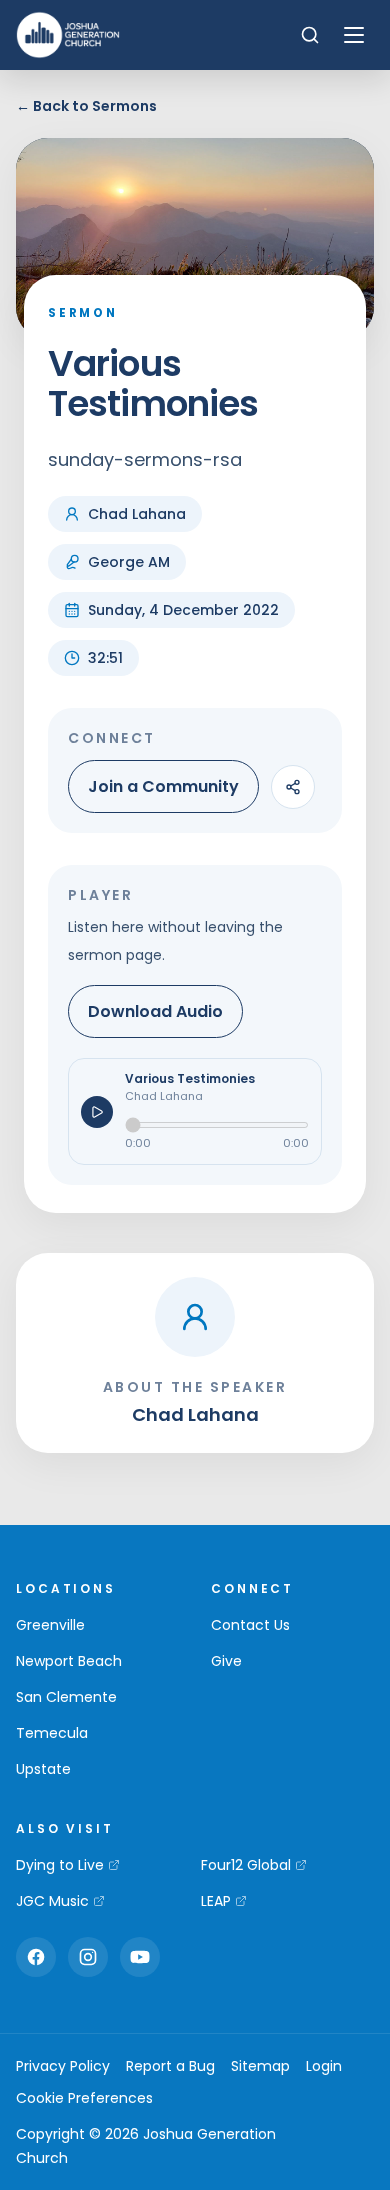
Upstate (43, 1769)
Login (324, 2066)
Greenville (50, 1625)
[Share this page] (293, 787)
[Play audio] (97, 1112)
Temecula (52, 1733)
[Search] (310, 35)
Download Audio (155, 1011)
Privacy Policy (63, 2066)
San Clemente (66, 1697)
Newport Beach (69, 1661)
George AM (129, 562)
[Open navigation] (354, 35)
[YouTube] (140, 1957)
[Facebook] (36, 1957)
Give (226, 1661)
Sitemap (260, 2066)
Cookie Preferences (84, 2098)
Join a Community (163, 786)
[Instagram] (88, 1957)
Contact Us (250, 1625)
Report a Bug (170, 2066)
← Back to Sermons (86, 106)
